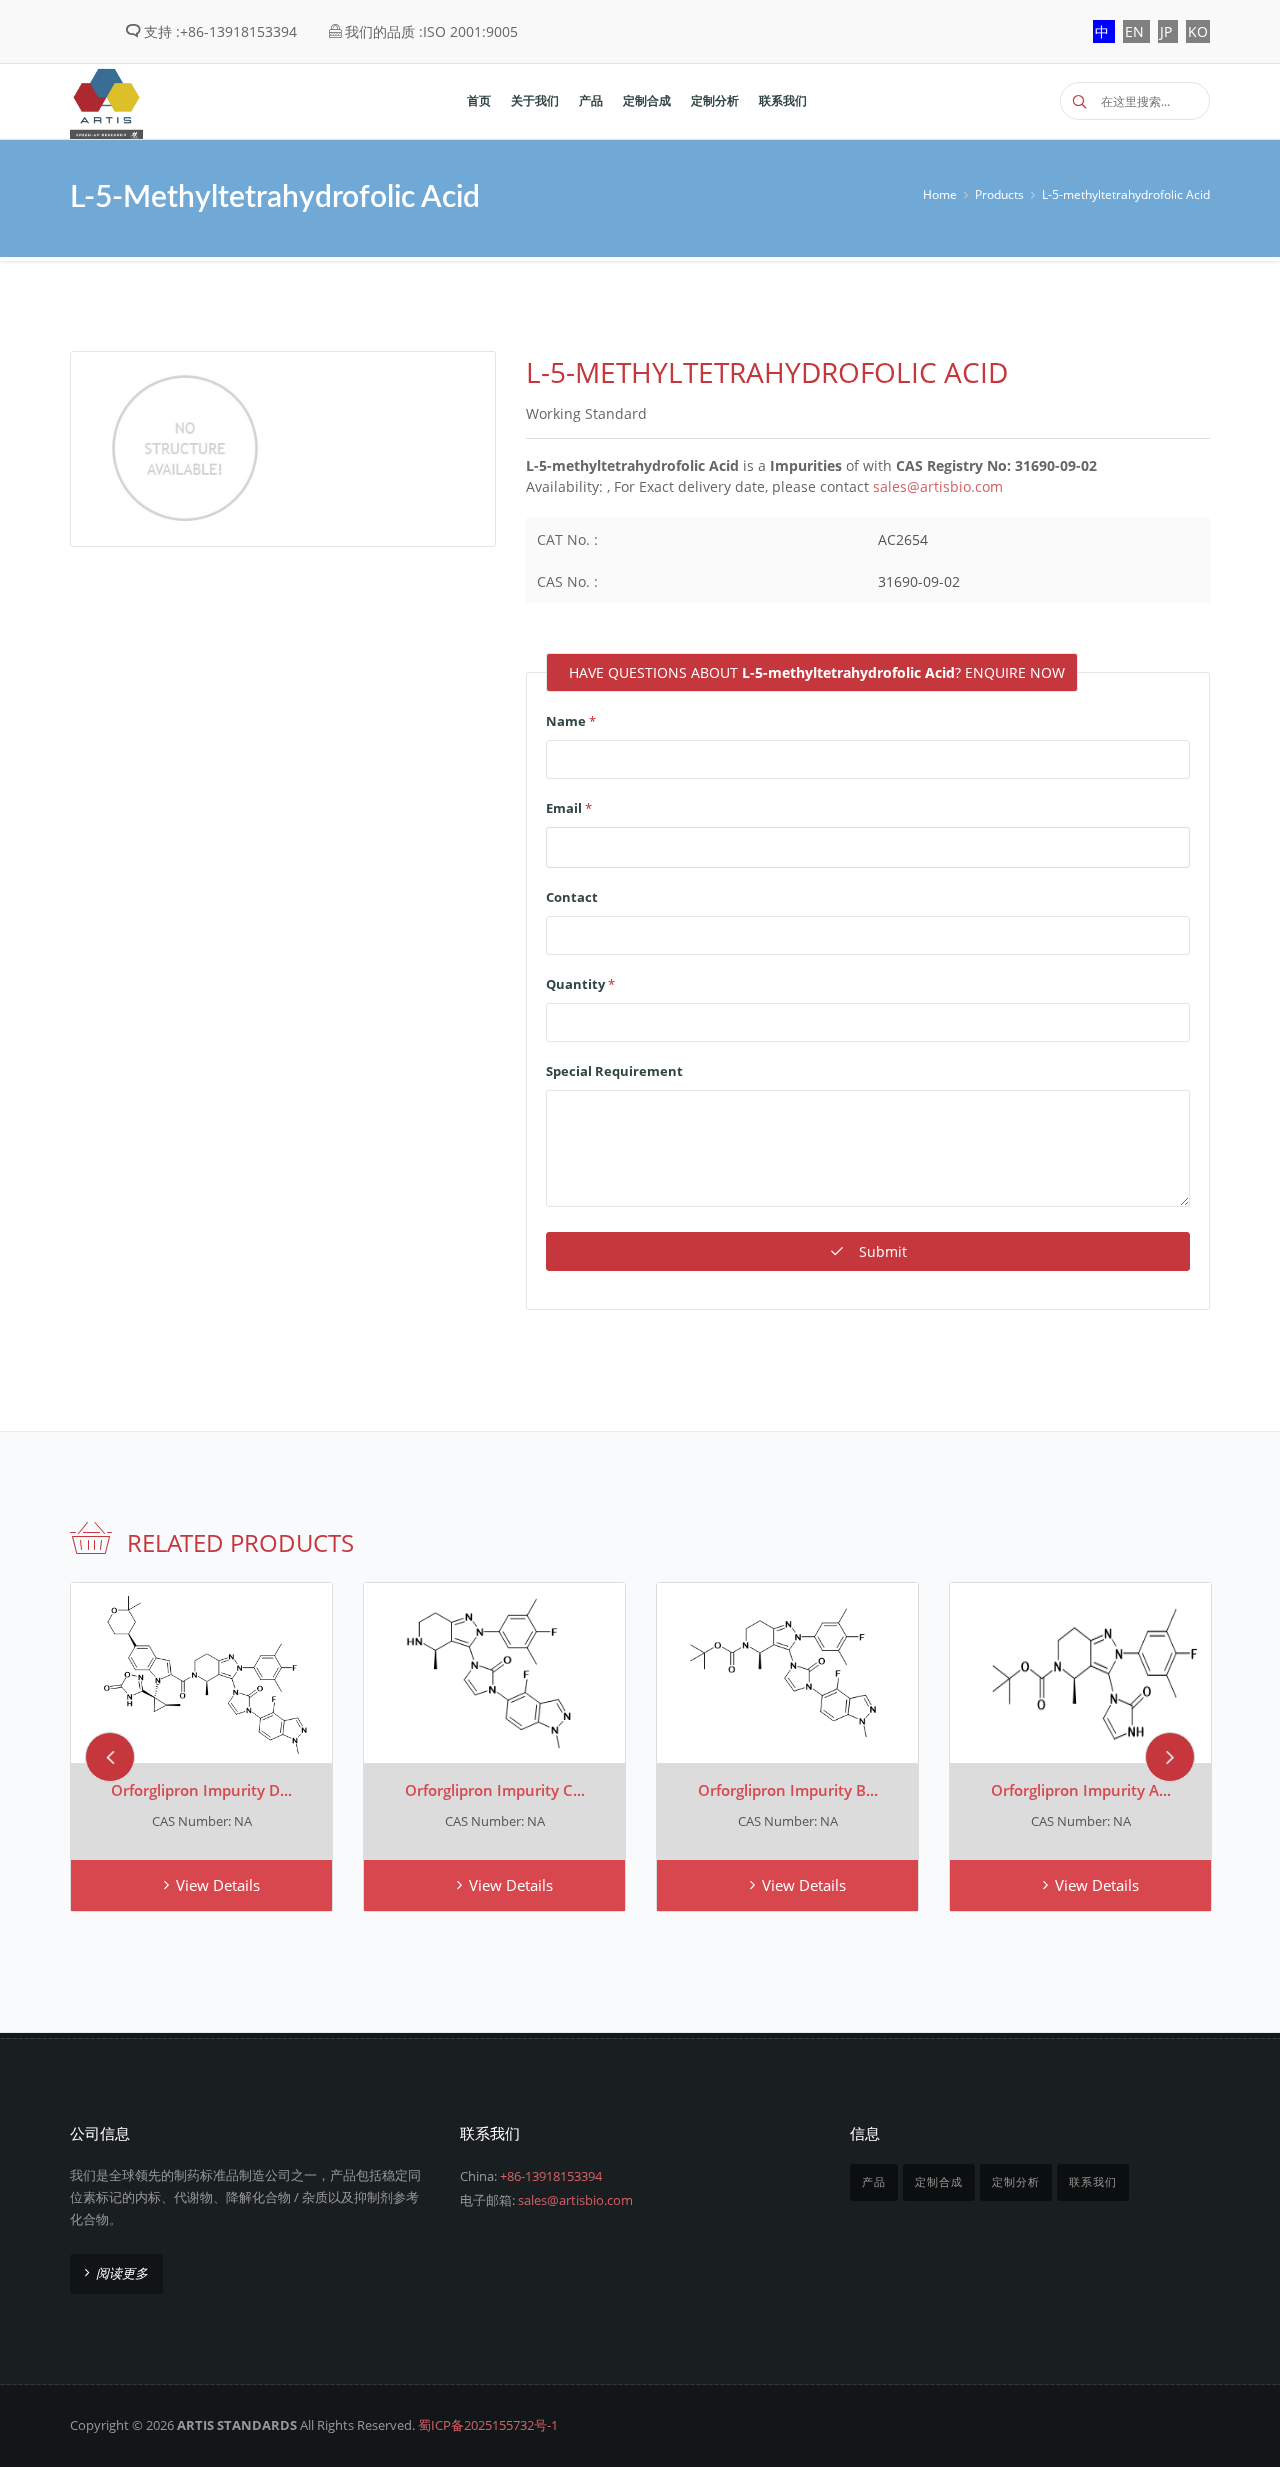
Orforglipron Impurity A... (1081, 1790)
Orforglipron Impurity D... (201, 1790)
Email (569, 808)
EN (1136, 31)
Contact (572, 897)
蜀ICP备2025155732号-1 (488, 2425)
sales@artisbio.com (938, 486)
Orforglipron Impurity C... (495, 1790)
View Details (218, 1885)
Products (999, 194)
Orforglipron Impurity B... (788, 1790)
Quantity (580, 984)
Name (571, 721)
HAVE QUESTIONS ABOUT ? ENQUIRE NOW (817, 672)
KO (1198, 31)
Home (940, 194)
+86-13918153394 (551, 2176)
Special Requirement (614, 1071)
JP (1168, 31)
